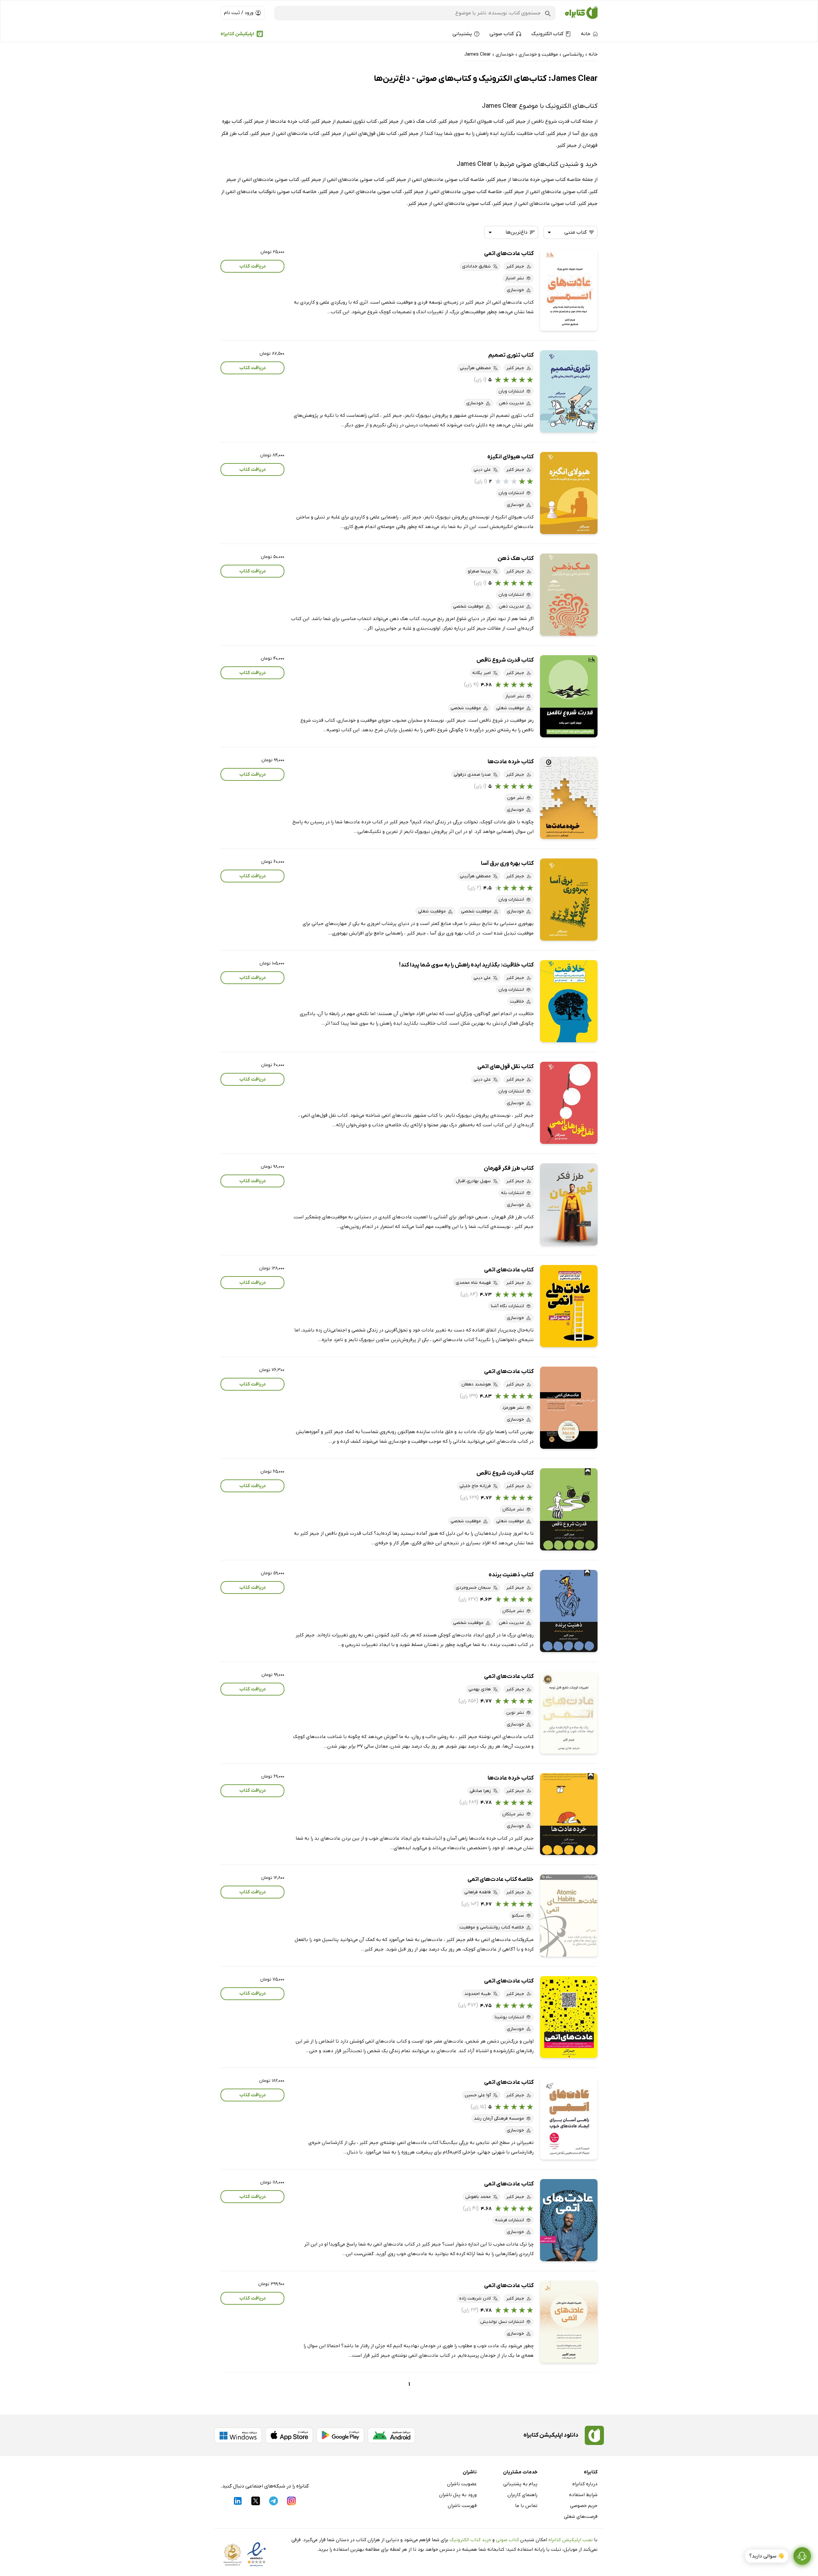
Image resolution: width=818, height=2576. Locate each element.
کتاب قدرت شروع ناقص (505, 660)
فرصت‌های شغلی (581, 2517)
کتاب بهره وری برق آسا (507, 863)
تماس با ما (526, 2506)
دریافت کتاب (253, 266)
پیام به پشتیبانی (520, 2484)
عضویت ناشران (462, 2484)
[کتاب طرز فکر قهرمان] (569, 1204)
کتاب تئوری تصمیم (511, 355)
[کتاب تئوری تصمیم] (569, 391)
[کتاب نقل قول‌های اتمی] (569, 1103)
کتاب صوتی (507, 2540)
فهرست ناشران (462, 2506)
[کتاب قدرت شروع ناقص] (569, 696)
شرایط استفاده (583, 2495)
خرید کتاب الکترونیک (470, 2540)
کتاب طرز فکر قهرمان (509, 1168)
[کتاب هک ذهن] (569, 595)
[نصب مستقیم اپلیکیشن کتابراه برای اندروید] (391, 2435)
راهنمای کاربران (522, 2495)
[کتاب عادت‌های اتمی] (569, 290)
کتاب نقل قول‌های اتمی (505, 1067)
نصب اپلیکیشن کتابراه (571, 2540)
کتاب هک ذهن (516, 559)
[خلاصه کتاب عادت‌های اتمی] (569, 1916)
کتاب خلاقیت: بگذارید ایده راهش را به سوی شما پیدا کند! (466, 965)
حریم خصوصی (584, 2506)
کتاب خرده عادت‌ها (511, 762)
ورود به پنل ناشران (458, 2495)
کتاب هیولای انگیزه (510, 457)
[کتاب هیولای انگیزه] (569, 493)
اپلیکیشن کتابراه (237, 34)
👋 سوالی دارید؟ (767, 2556)
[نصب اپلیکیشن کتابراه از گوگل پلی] (340, 2435)
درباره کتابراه (585, 2484)
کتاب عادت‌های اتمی (509, 254)
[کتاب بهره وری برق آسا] (569, 900)
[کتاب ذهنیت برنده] (569, 1611)
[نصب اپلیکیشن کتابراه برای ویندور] (238, 2435)
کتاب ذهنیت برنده (511, 1575)
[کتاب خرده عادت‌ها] (569, 798)
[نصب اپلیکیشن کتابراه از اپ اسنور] (289, 2435)
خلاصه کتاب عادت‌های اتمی (501, 1879)
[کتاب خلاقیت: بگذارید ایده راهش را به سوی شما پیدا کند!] (569, 1001)
